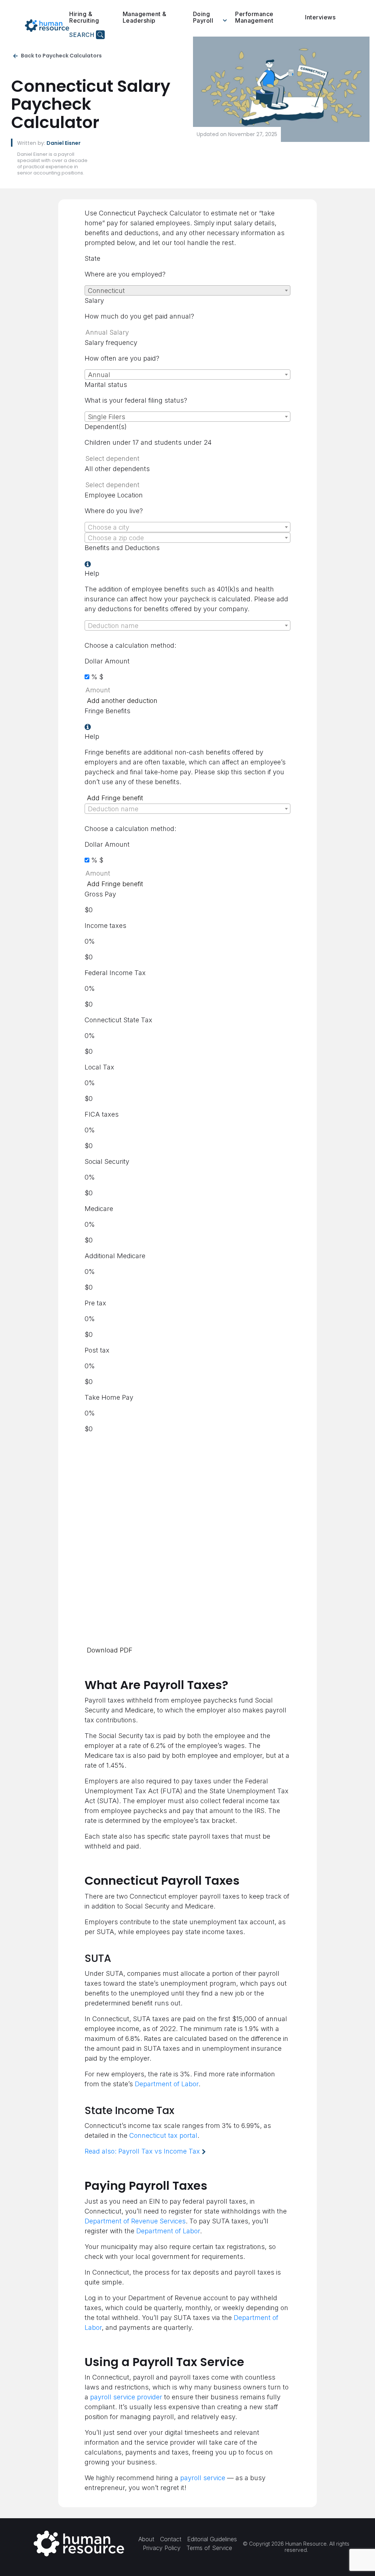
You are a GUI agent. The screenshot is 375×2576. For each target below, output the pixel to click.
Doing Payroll (203, 17)
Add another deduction (122, 701)
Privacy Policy (162, 2548)
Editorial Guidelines (212, 2539)
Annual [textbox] (99, 375)
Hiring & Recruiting (84, 17)
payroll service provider (126, 2397)
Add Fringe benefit (115, 798)
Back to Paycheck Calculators (61, 56)
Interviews (320, 17)
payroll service (203, 2478)
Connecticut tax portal (163, 2135)
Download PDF (110, 1650)
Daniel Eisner (64, 143)
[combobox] (187, 290)
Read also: (142, 2151)
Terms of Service (209, 2548)
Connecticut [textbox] (106, 291)
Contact (171, 2539)
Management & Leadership (145, 17)
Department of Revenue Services (135, 2221)
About (146, 2539)
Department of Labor (167, 2084)
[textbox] (187, 527)
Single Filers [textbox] (107, 417)
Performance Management (254, 17)
